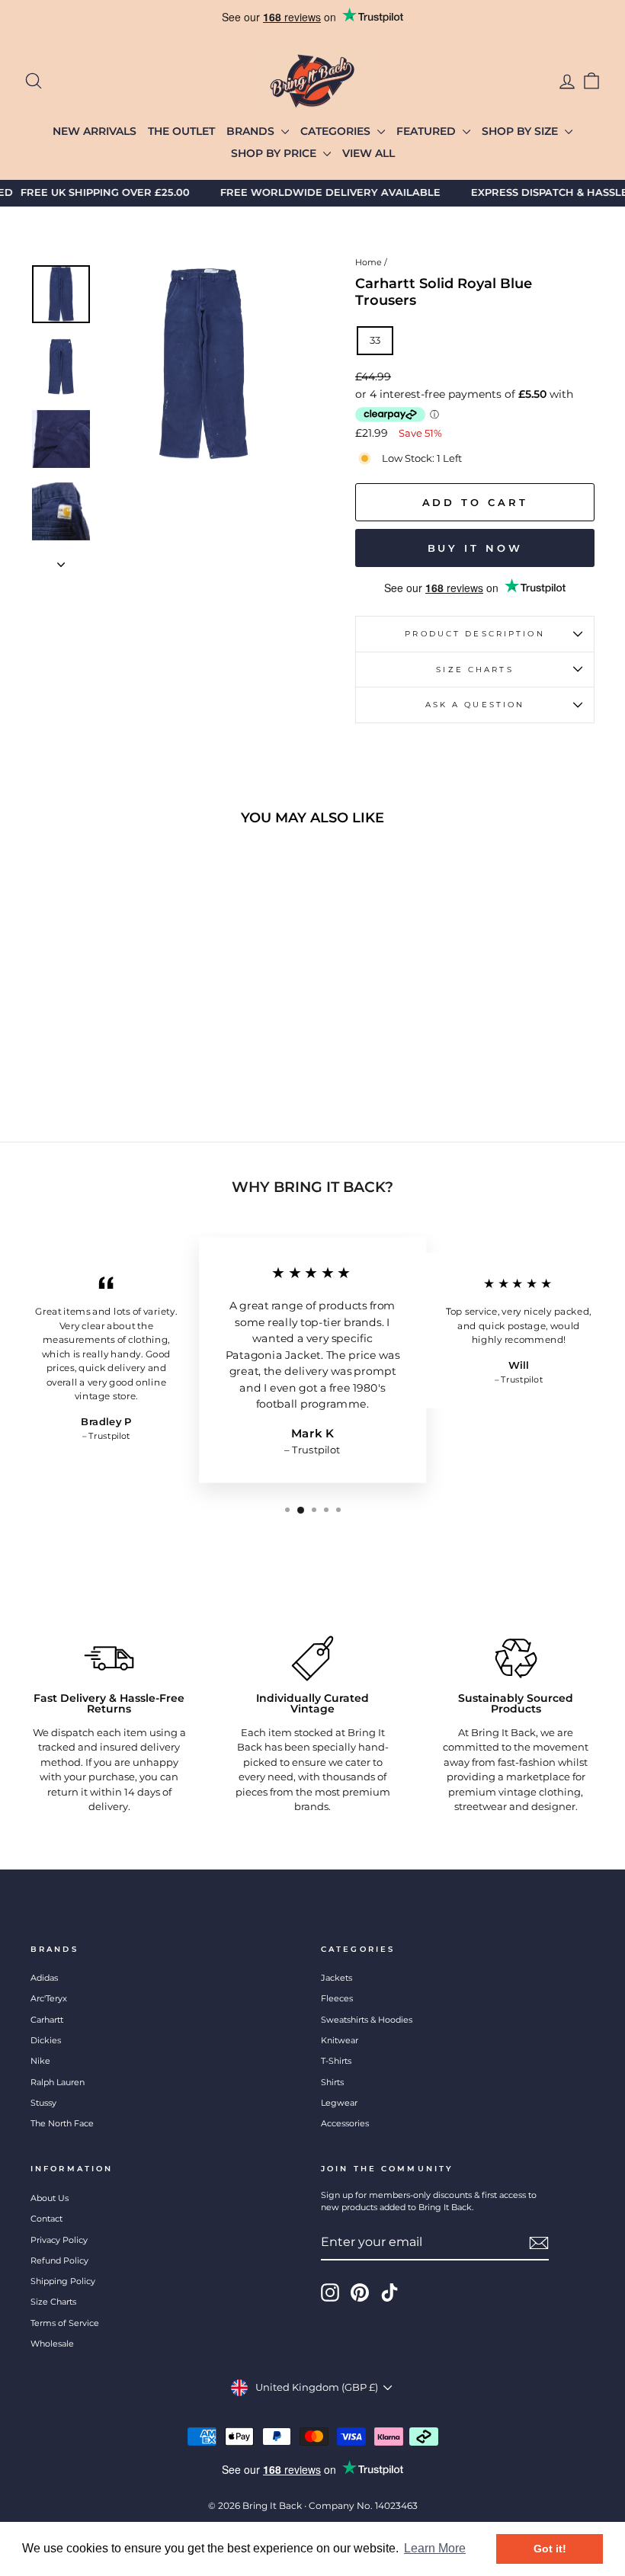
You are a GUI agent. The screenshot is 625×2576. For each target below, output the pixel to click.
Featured (428, 131)
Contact (46, 2219)
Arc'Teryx (49, 1998)
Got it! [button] (550, 2549)
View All (369, 153)
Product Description (474, 634)
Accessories (345, 2123)
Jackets (337, 1978)
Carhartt (47, 2020)
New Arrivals (95, 131)
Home (369, 262)
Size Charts (474, 670)
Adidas (44, 1978)
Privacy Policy (59, 2240)
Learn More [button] (435, 2548)
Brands (252, 131)
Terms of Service (65, 2323)
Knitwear (340, 2040)
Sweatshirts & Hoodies (367, 2020)
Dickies (46, 2040)
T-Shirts (336, 2061)
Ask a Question (475, 705)
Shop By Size (521, 131)
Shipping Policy (63, 2281)
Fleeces (337, 1998)
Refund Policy (59, 2260)
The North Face (62, 2123)
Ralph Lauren (58, 2082)
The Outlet (181, 131)
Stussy (43, 2103)
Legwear (339, 2103)
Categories (337, 131)
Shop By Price (275, 153)
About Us (50, 2198)
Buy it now (475, 548)
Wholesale (52, 2344)
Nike (40, 2061)
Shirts (332, 2082)
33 (375, 340)
